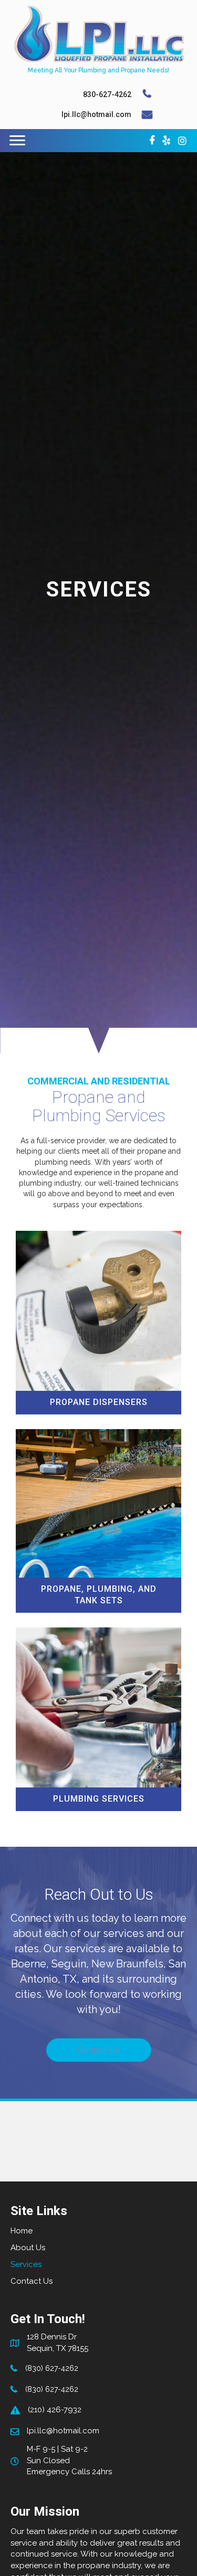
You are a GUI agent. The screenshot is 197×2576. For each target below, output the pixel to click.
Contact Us (32, 2281)
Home (22, 2231)
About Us (28, 2248)
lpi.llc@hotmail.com (96, 114)
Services (26, 2264)
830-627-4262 (107, 94)
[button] (99, 2050)
